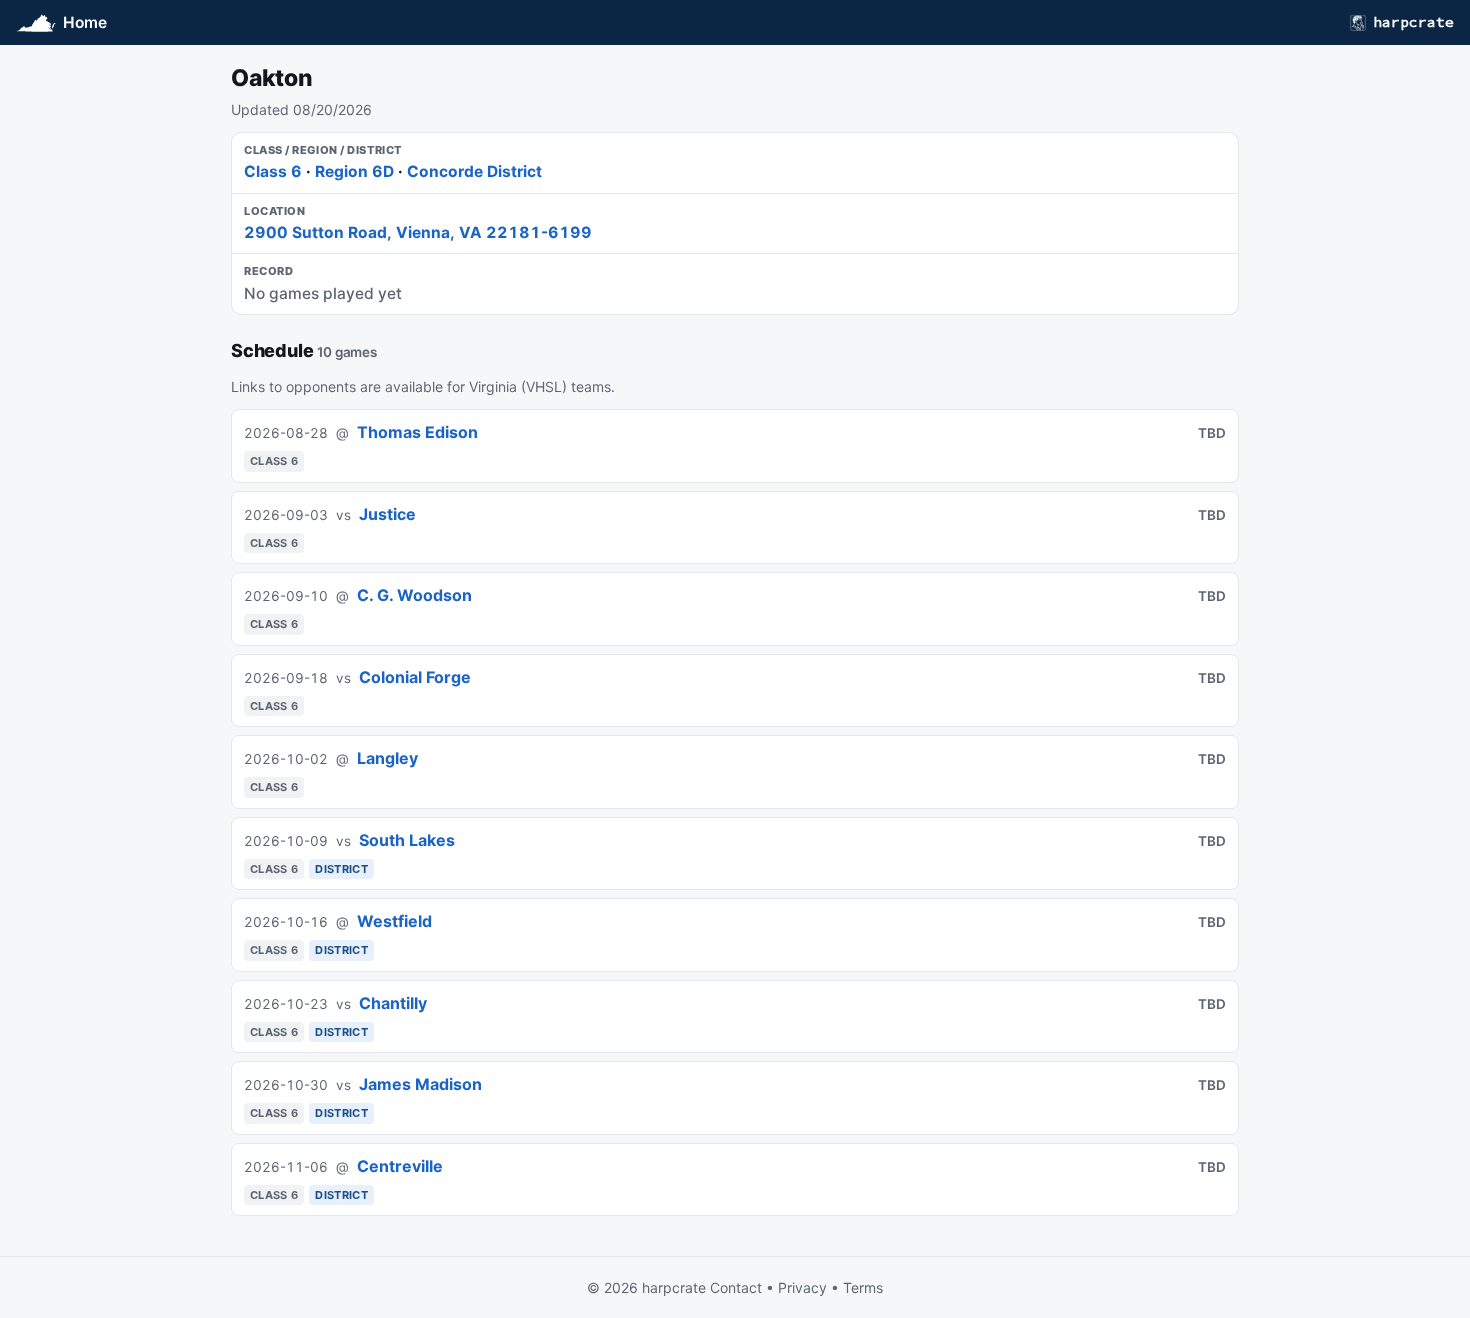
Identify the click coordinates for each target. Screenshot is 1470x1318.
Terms (863, 1287)
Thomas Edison (417, 432)
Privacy (802, 1287)
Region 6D (354, 171)
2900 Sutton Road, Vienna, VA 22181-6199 (418, 232)
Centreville (400, 1166)
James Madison (420, 1084)
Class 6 (273, 171)
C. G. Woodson (414, 595)
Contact (736, 1287)
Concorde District (474, 171)
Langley (387, 758)
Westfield (394, 921)
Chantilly (393, 1003)
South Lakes (407, 840)
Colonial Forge (415, 677)
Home (85, 22)
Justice (387, 514)
